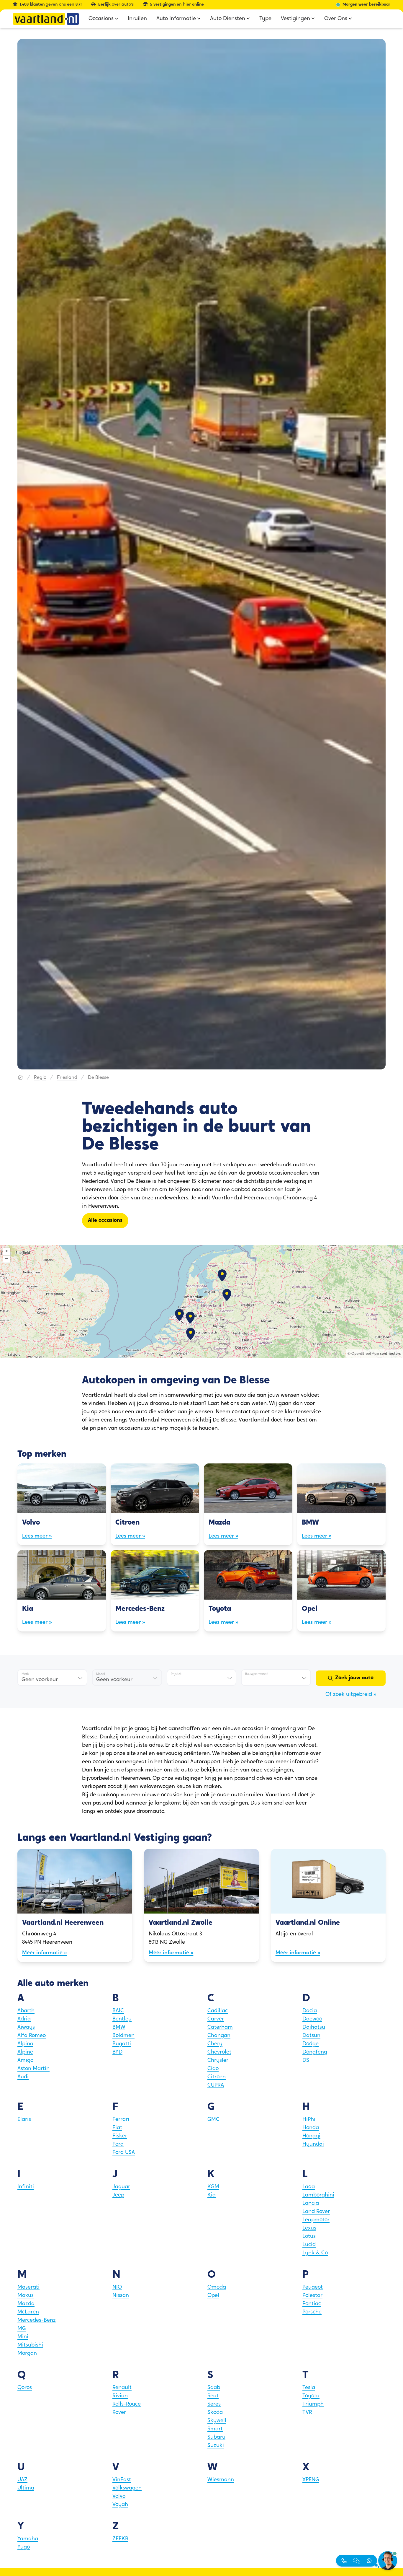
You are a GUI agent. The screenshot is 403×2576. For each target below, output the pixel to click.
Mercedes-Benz (37, 2321)
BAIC (118, 2011)
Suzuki (216, 2446)
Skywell (217, 2421)
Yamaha (28, 2539)
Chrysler (218, 2061)
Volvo (119, 2497)
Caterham (220, 2028)
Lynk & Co (315, 2253)
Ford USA (124, 2153)
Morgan (27, 2354)
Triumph (313, 2404)
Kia (212, 2195)
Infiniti (26, 2187)
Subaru (216, 2437)
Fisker (120, 2136)
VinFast (122, 2480)
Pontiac (312, 2304)
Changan (219, 2036)
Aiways (26, 2028)
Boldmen (123, 2036)
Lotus (309, 2237)
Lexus (309, 2228)
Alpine (25, 2052)
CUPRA (216, 2085)
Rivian (120, 2396)
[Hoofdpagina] (20, 1078)
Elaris (24, 2120)
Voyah (120, 2505)
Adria (24, 2019)
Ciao (213, 2069)
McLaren (28, 2312)
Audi (23, 2077)
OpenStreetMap (365, 1354)
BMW (119, 2028)
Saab (214, 2388)
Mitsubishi (30, 2345)
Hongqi (311, 2136)
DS (306, 2061)
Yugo (24, 2547)
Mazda (26, 2304)
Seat (213, 2396)
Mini (23, 2337)
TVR (307, 2413)
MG (22, 2329)
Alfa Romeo (32, 2036)
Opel (213, 2296)
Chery (215, 2044)
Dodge (311, 2044)
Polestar (312, 2296)
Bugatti (122, 2044)
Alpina (25, 2044)
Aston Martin (33, 2069)
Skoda (215, 2413)
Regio (40, 1078)
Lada (309, 2187)
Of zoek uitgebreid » (351, 1695)
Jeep (118, 2195)
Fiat (117, 2128)
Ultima (26, 2488)
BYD (117, 2052)
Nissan (121, 2296)
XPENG (311, 2480)
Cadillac (218, 2011)
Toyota (311, 2396)
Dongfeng (315, 2052)
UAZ (22, 2480)
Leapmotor (316, 2220)
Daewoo (312, 2019)
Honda (311, 2128)
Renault (122, 2388)
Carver (216, 2019)
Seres (214, 2404)
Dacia (310, 2011)
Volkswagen (127, 2488)
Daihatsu (314, 2028)
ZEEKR (120, 2539)
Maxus (26, 2296)
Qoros (25, 2388)
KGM (213, 2187)
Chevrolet (219, 2052)
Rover (119, 2413)
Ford (118, 2145)
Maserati (28, 2287)
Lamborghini (318, 2195)
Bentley (122, 2019)
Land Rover (316, 2212)
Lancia (311, 2204)
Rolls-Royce (127, 2404)
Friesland (67, 1078)
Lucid (309, 2245)
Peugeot (313, 2287)
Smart (215, 2429)
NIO (117, 2287)
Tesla (309, 2388)
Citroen (217, 2077)
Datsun (311, 2036)
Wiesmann (221, 2480)
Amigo (25, 2061)
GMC (213, 2120)
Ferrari (121, 2120)
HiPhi (309, 2120)
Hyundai (313, 2145)
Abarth (26, 2011)
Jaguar (121, 2187)
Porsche (312, 2312)
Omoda (217, 2287)
